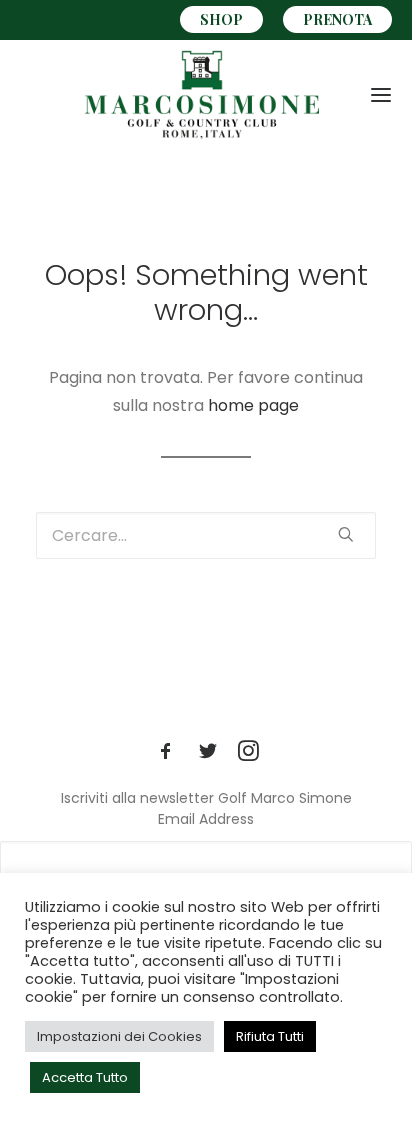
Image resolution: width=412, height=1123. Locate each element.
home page (253, 405)
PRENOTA (337, 19)
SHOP (221, 19)
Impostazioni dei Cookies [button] (119, 1036)
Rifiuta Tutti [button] (270, 1036)
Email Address (206, 819)
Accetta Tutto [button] (85, 1077)
